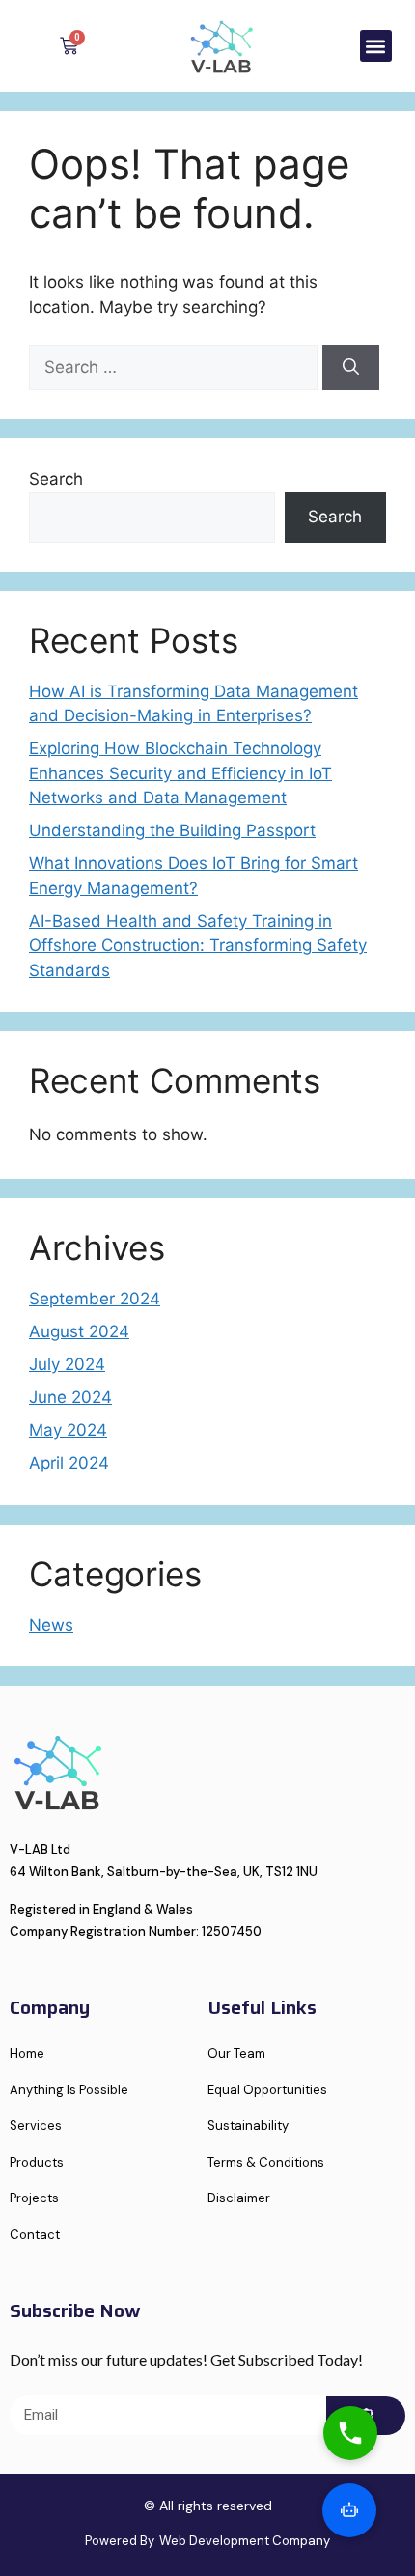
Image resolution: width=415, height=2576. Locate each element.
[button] (376, 46)
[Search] (351, 368)
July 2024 (67, 1364)
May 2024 (68, 1430)
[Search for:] (176, 367)
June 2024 (70, 1397)
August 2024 (79, 1331)
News (51, 1625)
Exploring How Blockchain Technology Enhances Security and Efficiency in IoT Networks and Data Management (180, 773)
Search (56, 479)
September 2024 (95, 1299)
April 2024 (69, 1463)
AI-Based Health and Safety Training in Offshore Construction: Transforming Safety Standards (198, 946)
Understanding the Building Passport (172, 830)
